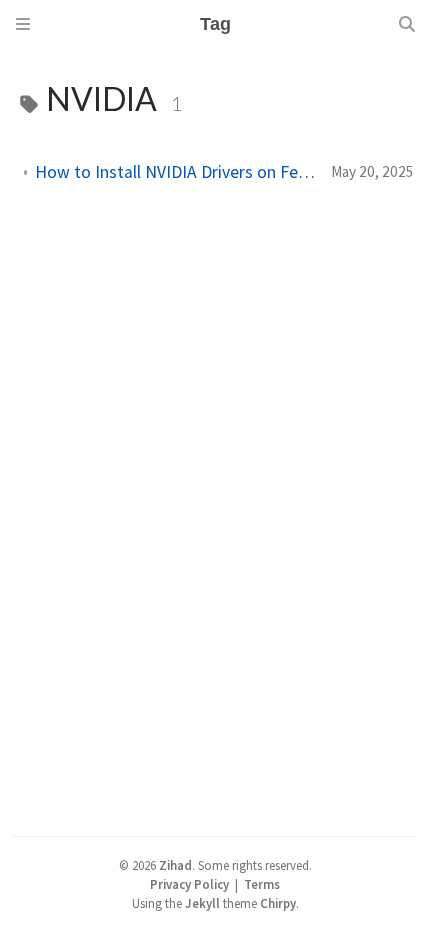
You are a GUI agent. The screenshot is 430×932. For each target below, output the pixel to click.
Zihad (175, 865)
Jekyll (202, 903)
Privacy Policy (189, 884)
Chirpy (278, 903)
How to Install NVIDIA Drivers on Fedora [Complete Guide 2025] (175, 172)
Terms (262, 884)
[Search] (407, 24)
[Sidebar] (23, 24)
